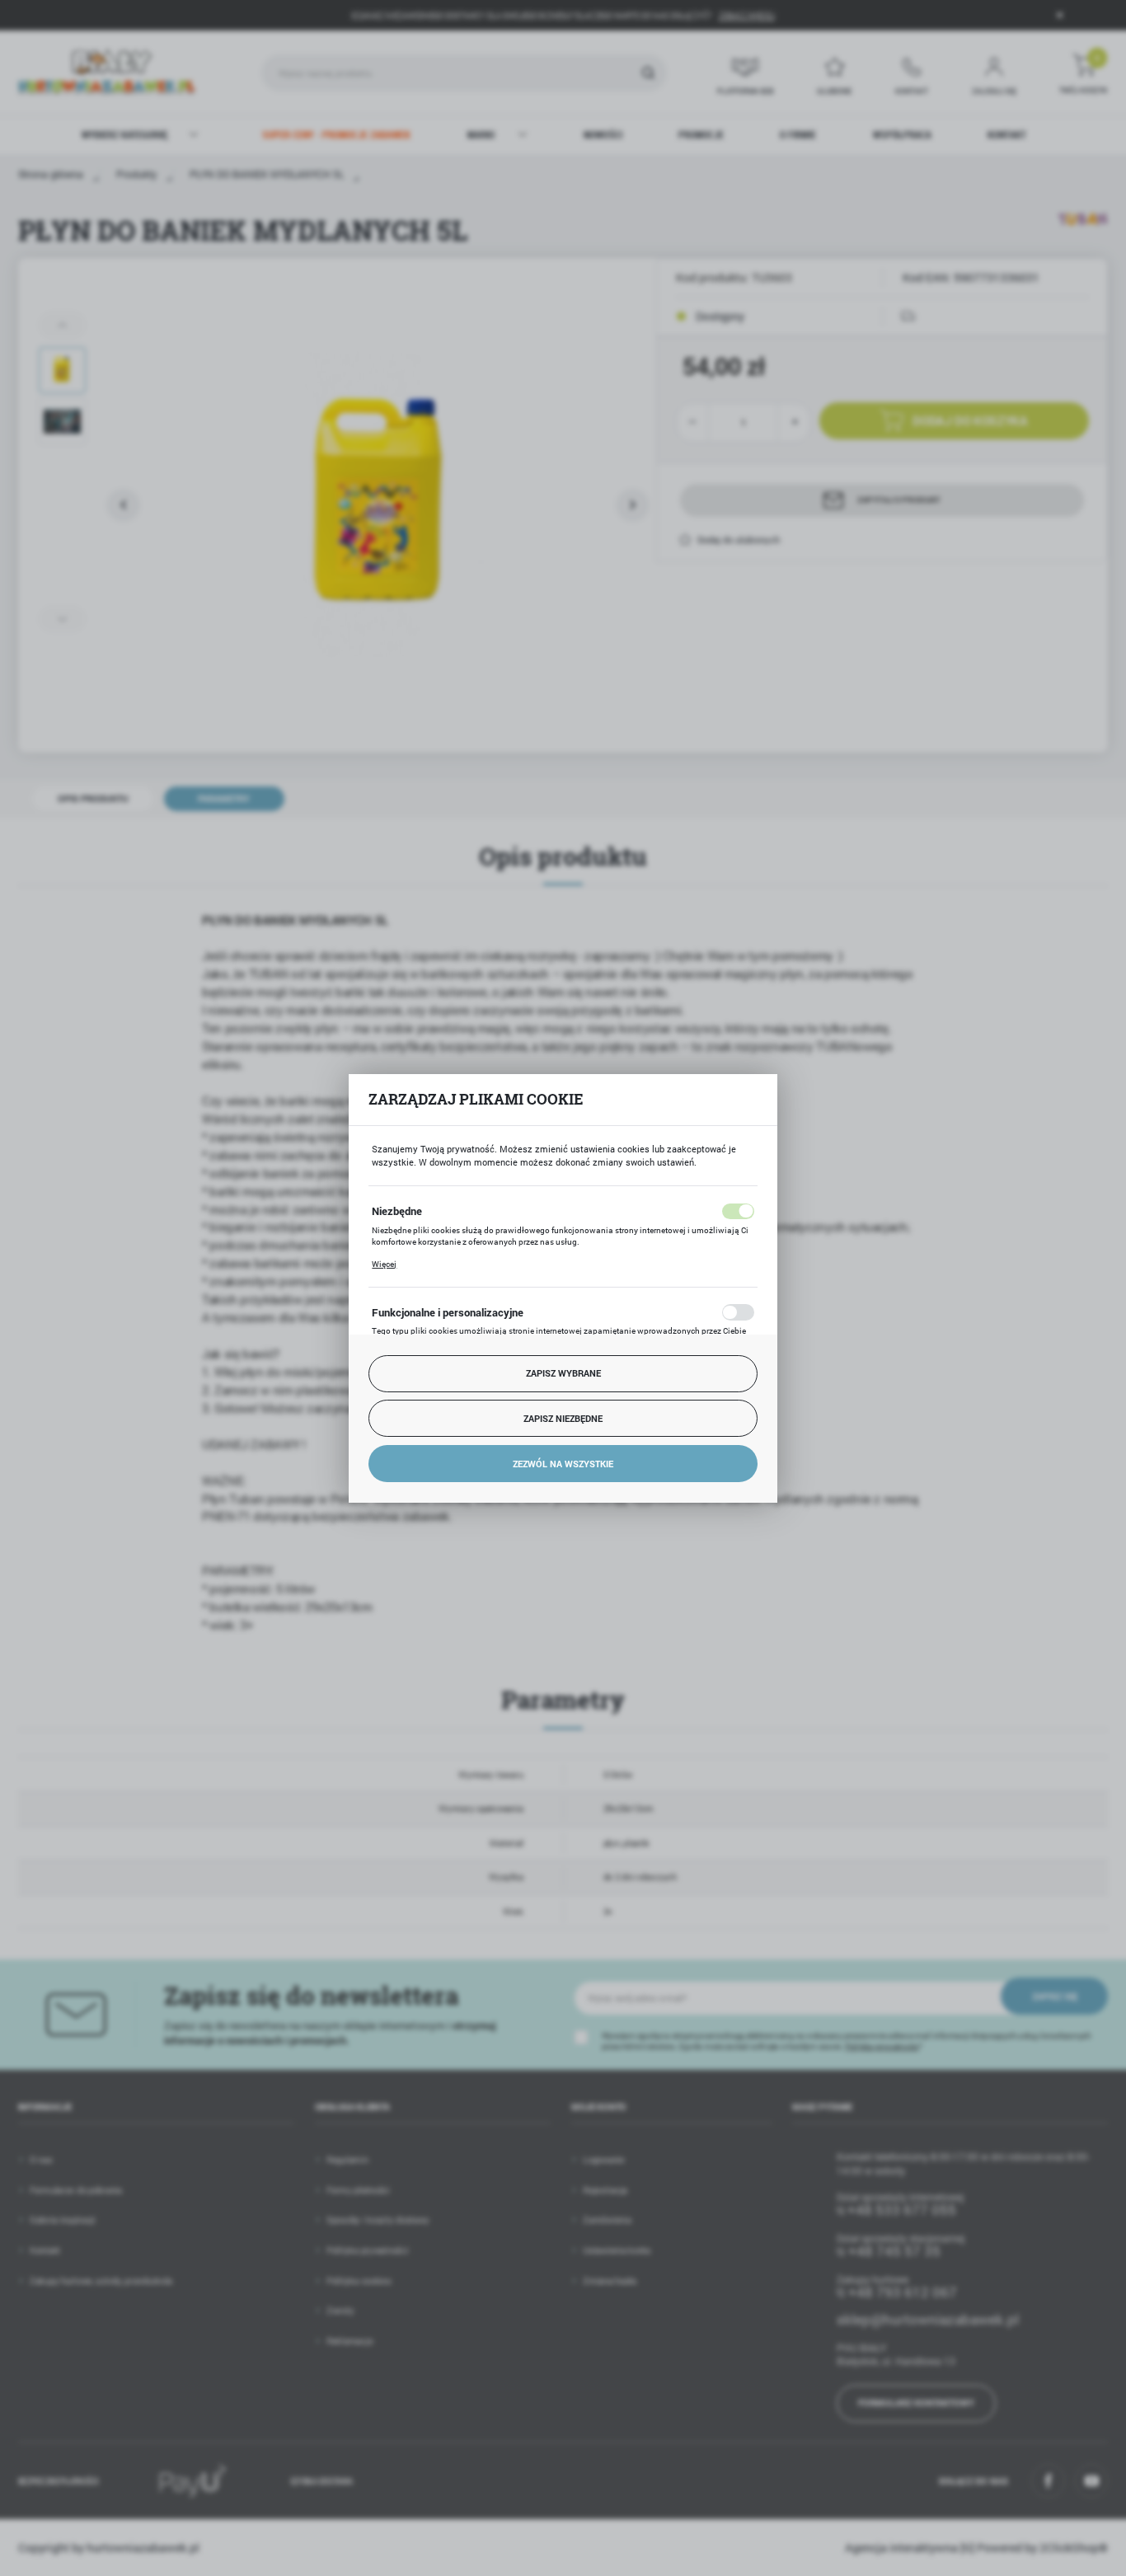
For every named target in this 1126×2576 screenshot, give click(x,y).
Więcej (384, 1264)
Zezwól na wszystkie (563, 1464)
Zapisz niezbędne (563, 1418)
